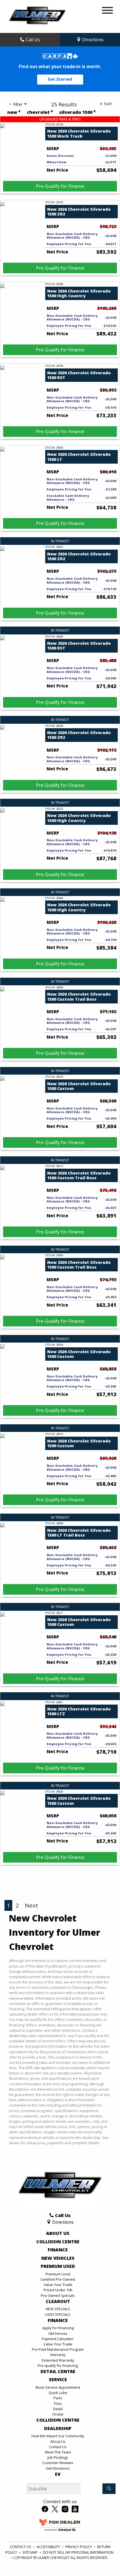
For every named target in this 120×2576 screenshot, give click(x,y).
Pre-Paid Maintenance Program (58, 2349)
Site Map (30, 2552)
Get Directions (58, 2468)
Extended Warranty (58, 2360)
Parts (58, 2398)
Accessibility (48, 2547)
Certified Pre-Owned (58, 2279)
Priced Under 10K (58, 2290)
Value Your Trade (58, 2285)
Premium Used (58, 2266)
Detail (58, 2409)
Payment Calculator (58, 2339)
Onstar (58, 2414)
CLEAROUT (58, 2302)
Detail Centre (58, 2372)
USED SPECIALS (58, 2314)
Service (58, 2380)
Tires (58, 2404)
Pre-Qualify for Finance (60, 186)
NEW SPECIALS (58, 2309)
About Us (58, 2234)
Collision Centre (58, 2242)
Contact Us (58, 2447)
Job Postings (58, 2457)
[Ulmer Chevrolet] (37, 16)
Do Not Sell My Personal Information (78, 2552)
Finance (58, 2250)
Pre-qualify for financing (58, 2366)
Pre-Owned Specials (58, 2295)
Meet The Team (58, 2452)
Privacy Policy (79, 2547)
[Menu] (107, 11)
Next (32, 1905)
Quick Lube (58, 2393)
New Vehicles (58, 2258)
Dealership (58, 2429)
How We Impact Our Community (58, 2436)
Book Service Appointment (58, 2387)
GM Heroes (58, 2333)
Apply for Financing (58, 2328)
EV (58, 2474)
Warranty (58, 2355)
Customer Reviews (58, 2463)
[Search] (109, 2489)
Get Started (60, 79)
